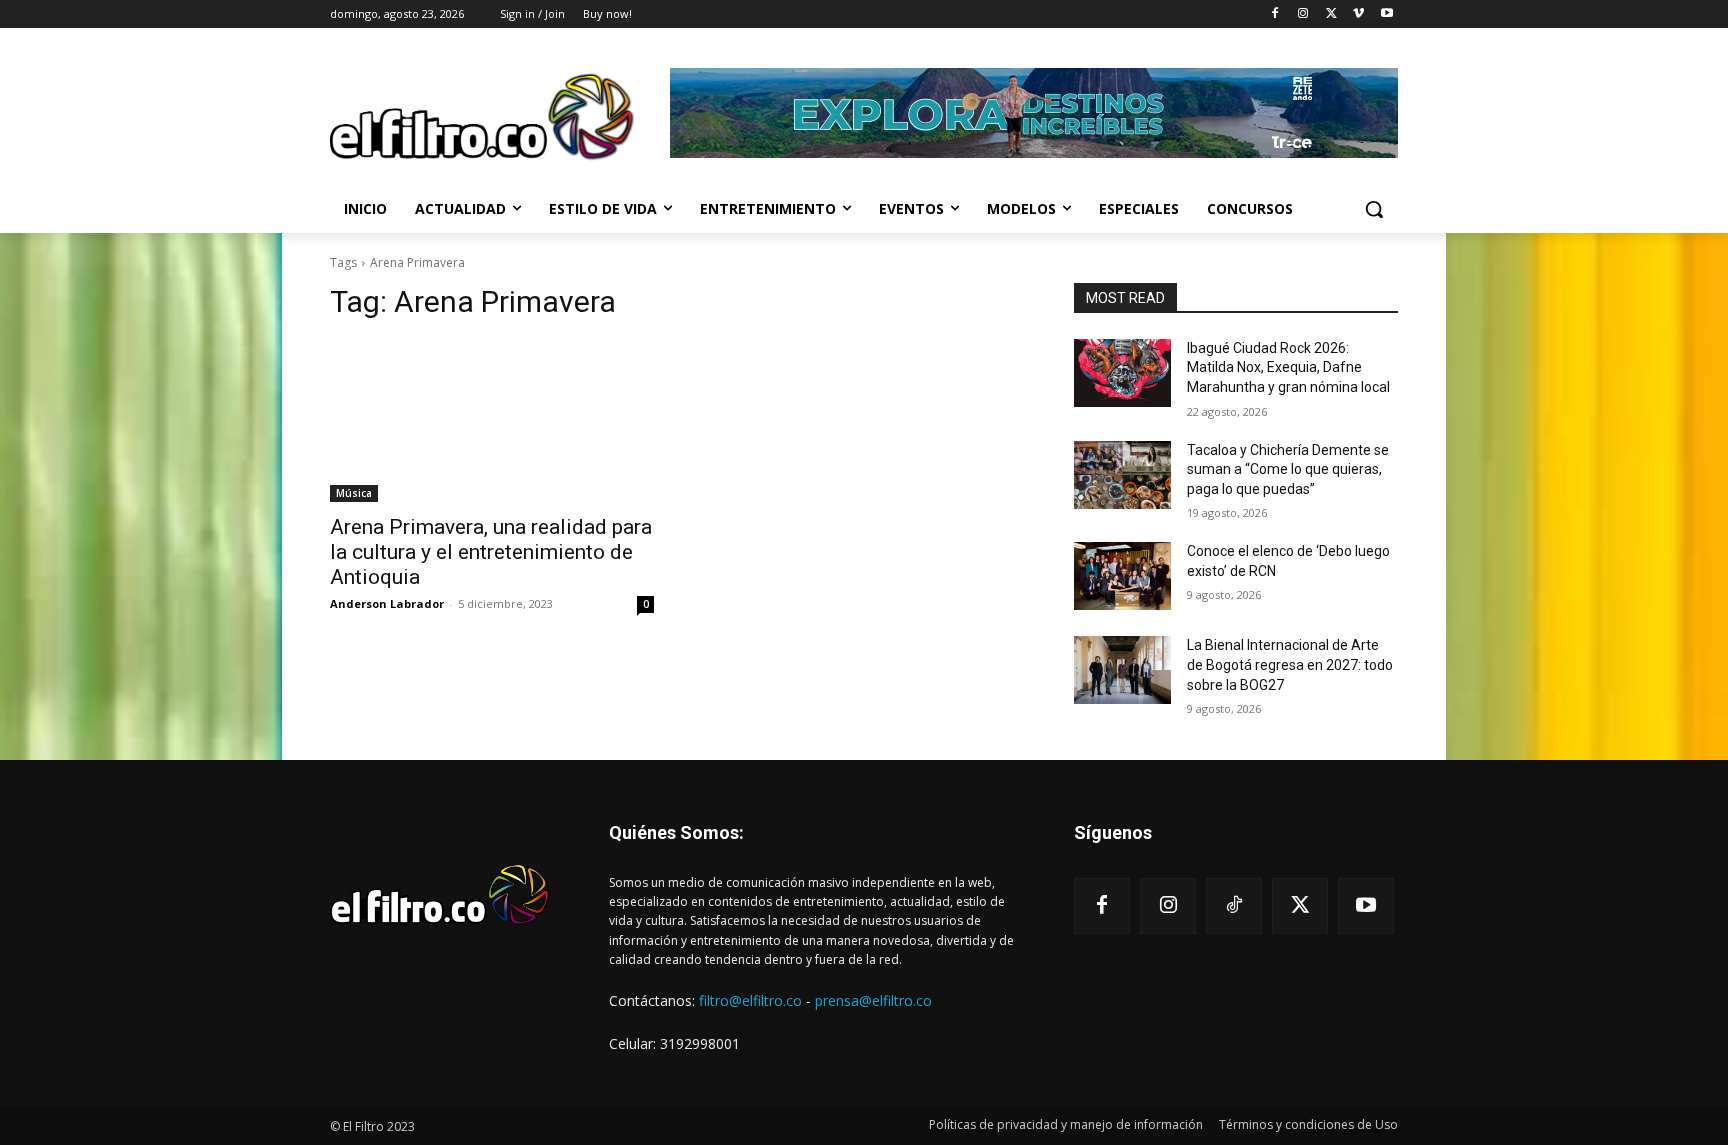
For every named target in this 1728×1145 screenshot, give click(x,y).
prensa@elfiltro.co (873, 1000)
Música (354, 493)
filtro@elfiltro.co (750, 1000)
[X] (1331, 14)
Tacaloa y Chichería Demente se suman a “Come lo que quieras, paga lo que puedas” (1288, 469)
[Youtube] (1386, 14)
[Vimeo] (1358, 14)
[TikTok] (1234, 906)
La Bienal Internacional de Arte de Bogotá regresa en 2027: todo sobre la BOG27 (1290, 664)
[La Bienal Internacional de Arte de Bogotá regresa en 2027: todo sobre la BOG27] (1122, 670)
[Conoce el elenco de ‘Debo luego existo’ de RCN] (1122, 576)
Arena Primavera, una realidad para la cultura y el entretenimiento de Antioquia (491, 552)
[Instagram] (1303, 14)
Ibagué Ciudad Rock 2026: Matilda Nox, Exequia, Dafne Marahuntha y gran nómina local (1288, 367)
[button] (1374, 209)
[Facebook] (1275, 14)
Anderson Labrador (387, 603)
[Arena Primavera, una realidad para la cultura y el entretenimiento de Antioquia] (492, 421)
